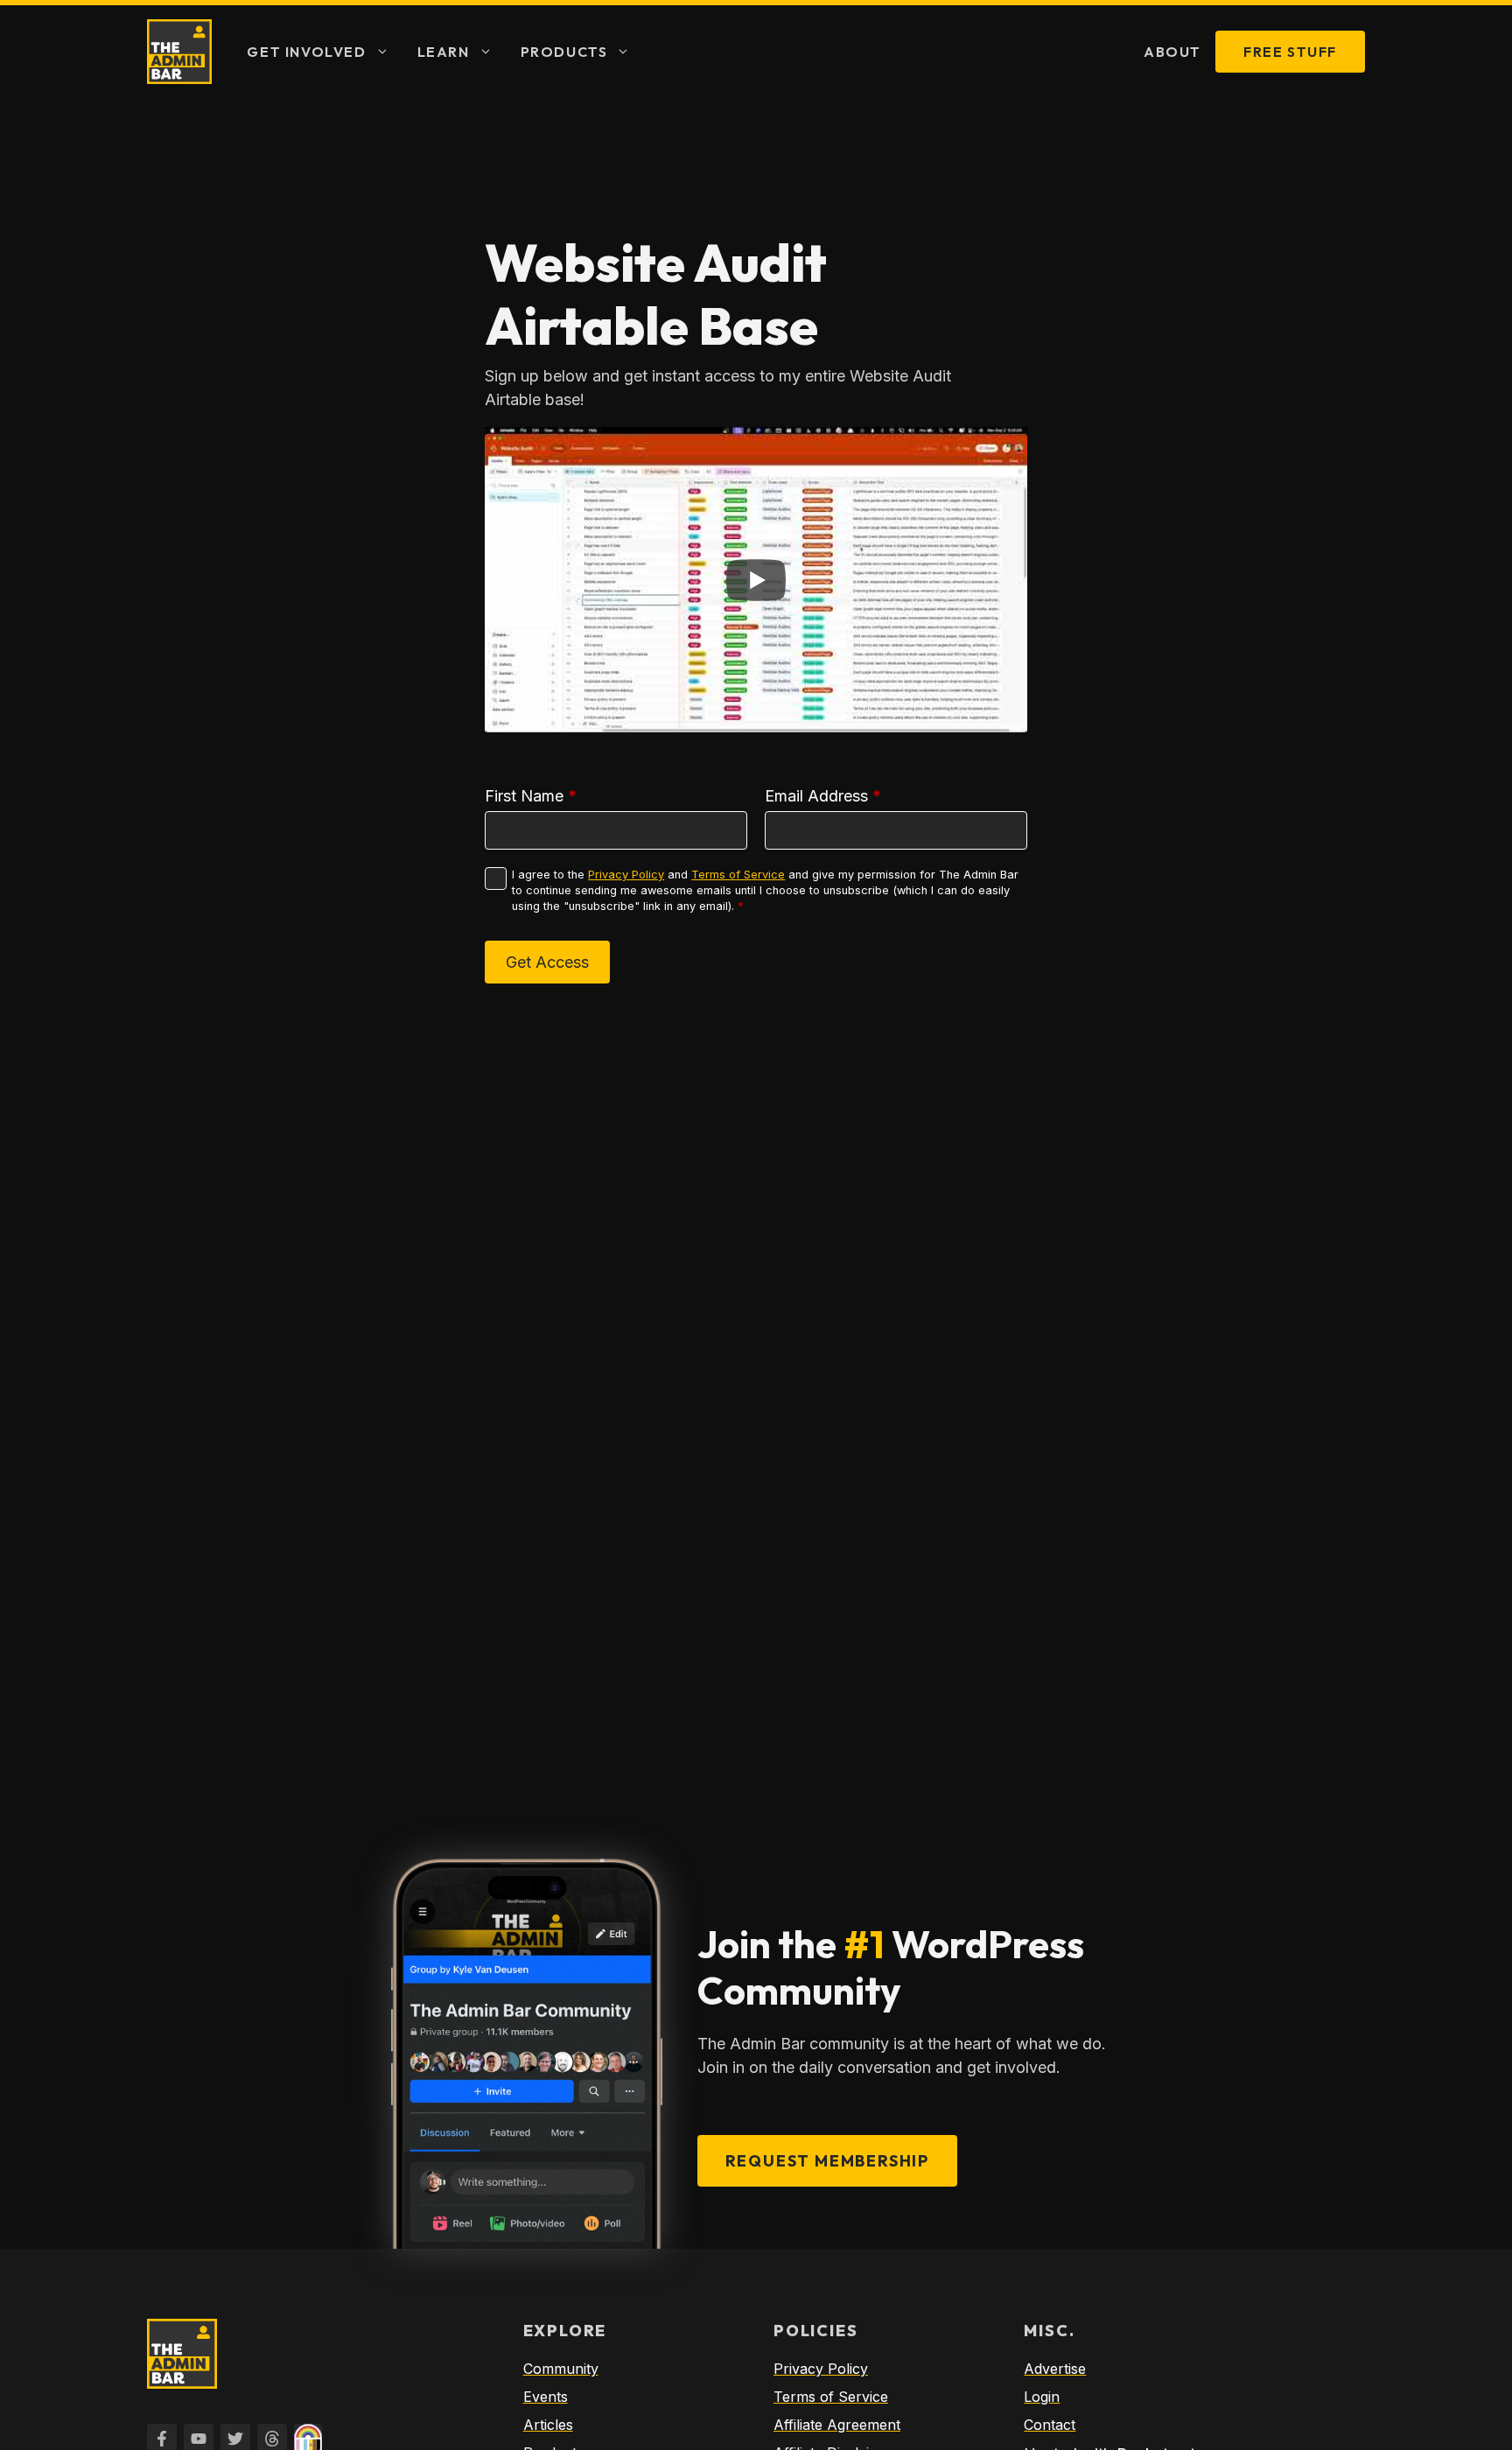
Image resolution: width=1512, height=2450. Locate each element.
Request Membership (827, 2161)
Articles (548, 2425)
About (1172, 52)
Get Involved (306, 52)
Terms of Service (738, 875)
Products (564, 52)
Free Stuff (1290, 52)
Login (1042, 2397)
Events (546, 2397)
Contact (1050, 2425)
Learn (444, 52)
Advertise (1055, 2369)
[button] (385, 52)
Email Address (823, 796)
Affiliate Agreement (837, 2425)
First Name (531, 796)
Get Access (547, 962)
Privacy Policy (626, 875)
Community (561, 2369)
